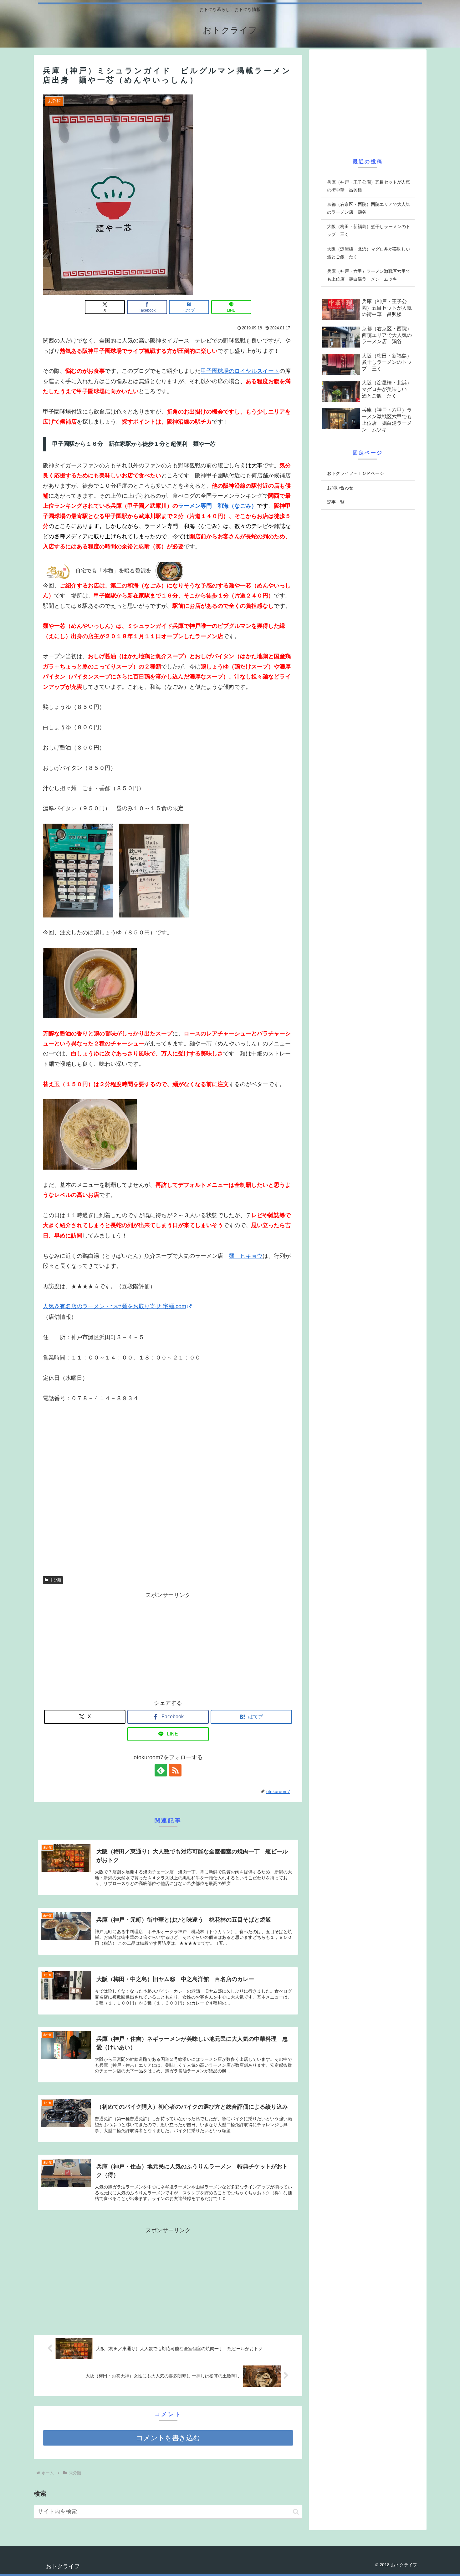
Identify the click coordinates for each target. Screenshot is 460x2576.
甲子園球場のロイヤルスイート (240, 371)
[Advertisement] (168, 1644)
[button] (296, 2512)
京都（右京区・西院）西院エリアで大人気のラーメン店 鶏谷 (369, 208)
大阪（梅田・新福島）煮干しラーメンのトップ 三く (369, 230)
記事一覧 (336, 502)
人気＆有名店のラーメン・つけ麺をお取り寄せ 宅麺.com (115, 1306)
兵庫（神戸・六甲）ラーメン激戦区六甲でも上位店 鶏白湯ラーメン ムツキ (369, 275)
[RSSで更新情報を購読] (175, 1770)
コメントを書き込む (168, 2438)
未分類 (55, 1580)
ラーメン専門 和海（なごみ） (217, 506)
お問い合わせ (340, 488)
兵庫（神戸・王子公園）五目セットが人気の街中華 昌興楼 (369, 186)
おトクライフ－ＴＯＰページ (355, 473)
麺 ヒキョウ (246, 1256)
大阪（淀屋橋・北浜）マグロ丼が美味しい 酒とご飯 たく (371, 253)
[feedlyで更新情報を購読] (161, 1770)
